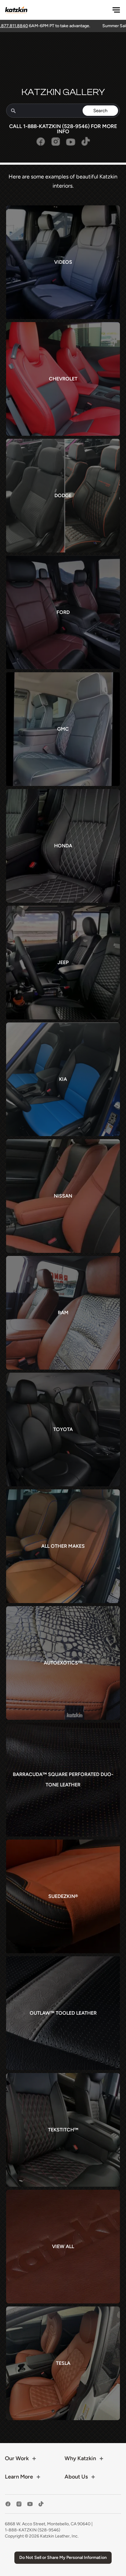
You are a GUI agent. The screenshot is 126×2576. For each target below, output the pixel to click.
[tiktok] (41, 2504)
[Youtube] (71, 145)
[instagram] (19, 2504)
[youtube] (30, 2504)
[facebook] (8, 2504)
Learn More (19, 2477)
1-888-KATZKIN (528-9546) (33, 2530)
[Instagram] (56, 145)
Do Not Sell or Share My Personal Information (63, 2558)
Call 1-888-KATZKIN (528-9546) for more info (63, 129)
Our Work (17, 2458)
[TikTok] (86, 145)
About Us (76, 2477)
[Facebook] (41, 145)
